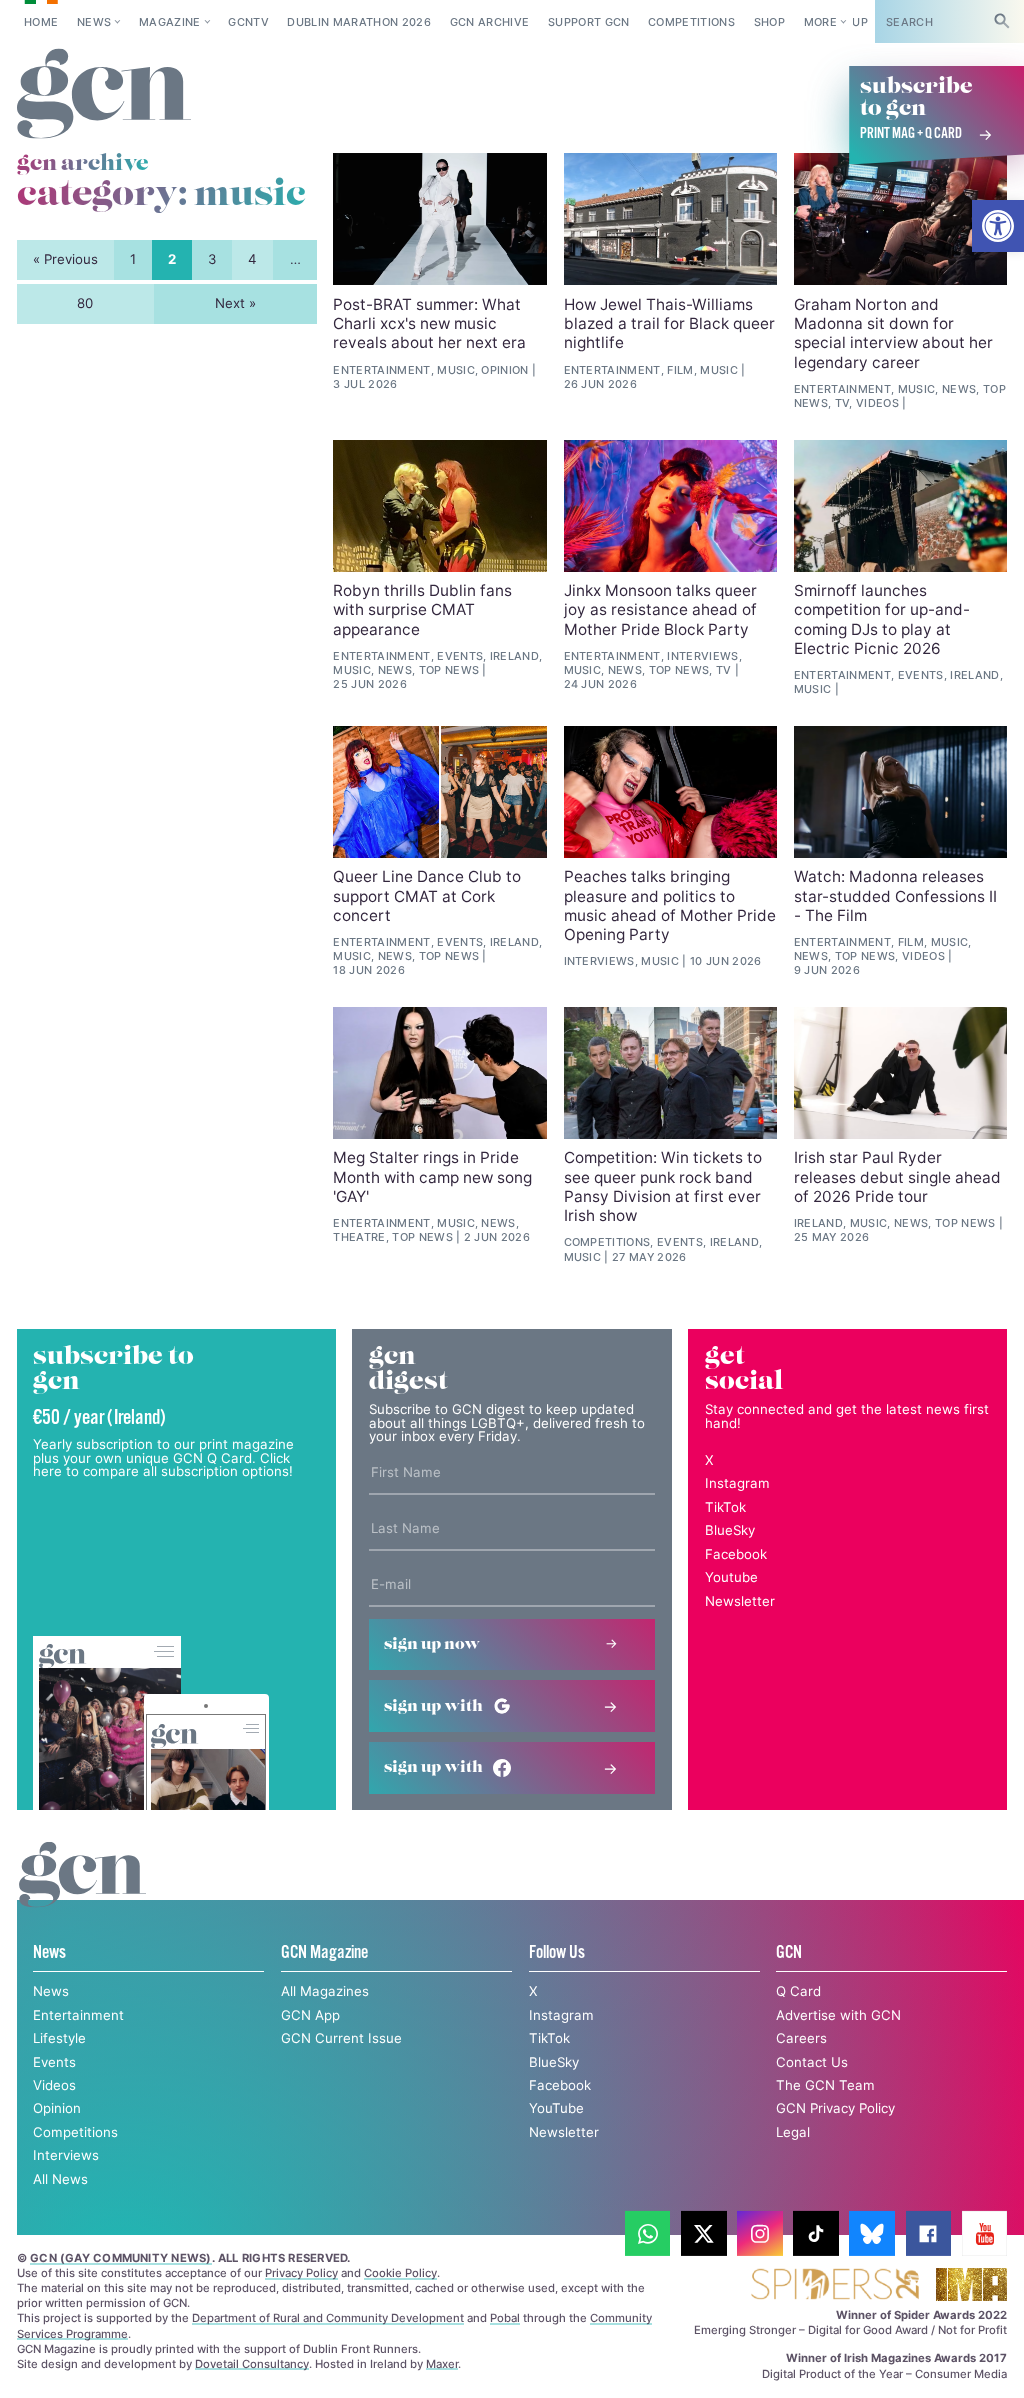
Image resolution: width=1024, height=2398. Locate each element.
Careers (801, 2038)
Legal (793, 2132)
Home (41, 22)
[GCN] (82, 1893)
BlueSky (730, 1530)
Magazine (170, 22)
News (94, 22)
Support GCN (589, 22)
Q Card (798, 1991)
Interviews (66, 2155)
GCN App (310, 2015)
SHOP (769, 22)
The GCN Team (825, 2085)
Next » (235, 303)
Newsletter (740, 1601)
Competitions (691, 22)
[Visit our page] (648, 2234)
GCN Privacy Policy (835, 2108)
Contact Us (812, 2062)
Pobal (505, 2318)
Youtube (731, 1577)
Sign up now (432, 1644)
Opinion (57, 2108)
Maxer (442, 2364)
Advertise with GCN (838, 2015)
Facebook (736, 1554)
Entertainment (78, 2015)
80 (85, 303)
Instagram (737, 1483)
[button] (998, 226)
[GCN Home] (104, 94)
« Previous (65, 259)
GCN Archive (490, 22)
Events (54, 2062)
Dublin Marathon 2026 (359, 22)
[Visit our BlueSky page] (872, 2234)
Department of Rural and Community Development (328, 2318)
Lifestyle (59, 2038)
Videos (54, 2085)
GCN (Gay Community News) (120, 2258)
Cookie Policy (400, 2273)
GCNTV (248, 22)
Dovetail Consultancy (252, 2364)
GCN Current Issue (341, 2038)
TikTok (725, 1507)
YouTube (556, 2108)
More (820, 22)
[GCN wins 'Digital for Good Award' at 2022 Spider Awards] (834, 2285)
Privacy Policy (301, 2273)
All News (60, 2179)
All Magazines (325, 1991)
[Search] (1002, 21)
